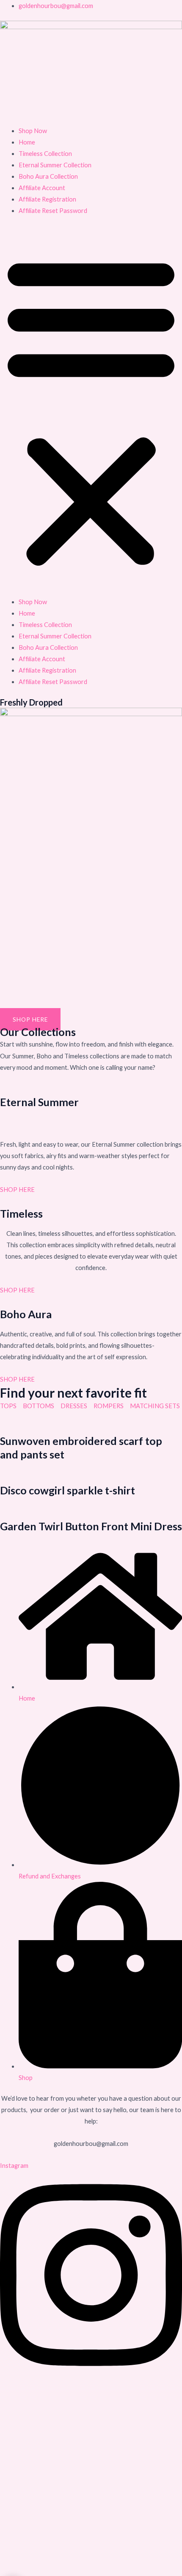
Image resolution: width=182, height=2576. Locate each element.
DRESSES (74, 1406)
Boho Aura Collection (48, 176)
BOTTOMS (39, 1406)
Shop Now (33, 131)
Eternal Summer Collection (55, 165)
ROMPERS (109, 1406)
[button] (91, 411)
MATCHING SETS (156, 1406)
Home (27, 142)
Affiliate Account (42, 188)
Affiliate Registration (47, 199)
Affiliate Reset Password (53, 211)
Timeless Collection (45, 154)
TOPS (8, 1406)
